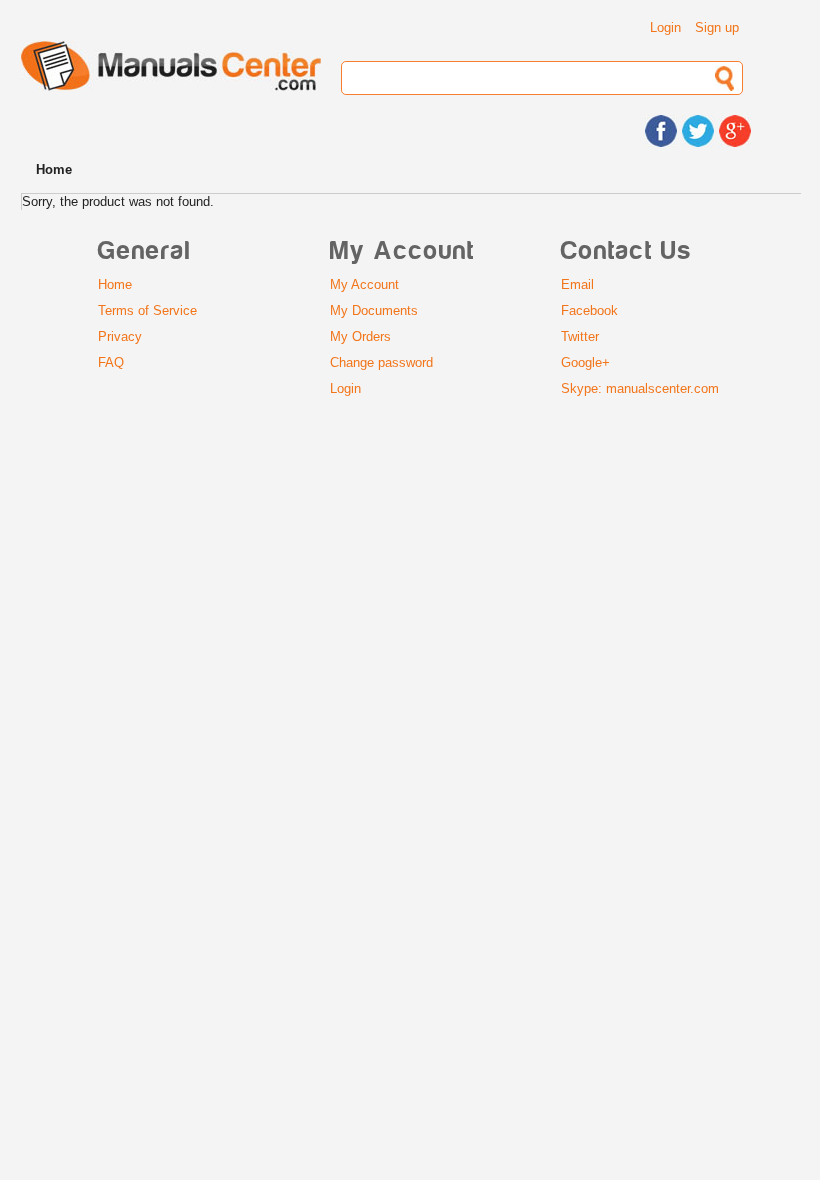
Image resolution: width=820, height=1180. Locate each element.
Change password (381, 362)
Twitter (580, 336)
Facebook (589, 310)
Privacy (120, 336)
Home (115, 284)
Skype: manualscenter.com (640, 388)
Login (665, 27)
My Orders (360, 336)
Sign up (717, 27)
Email (577, 284)
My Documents (374, 310)
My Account (364, 284)
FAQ (111, 362)
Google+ (585, 362)
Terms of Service (147, 310)
